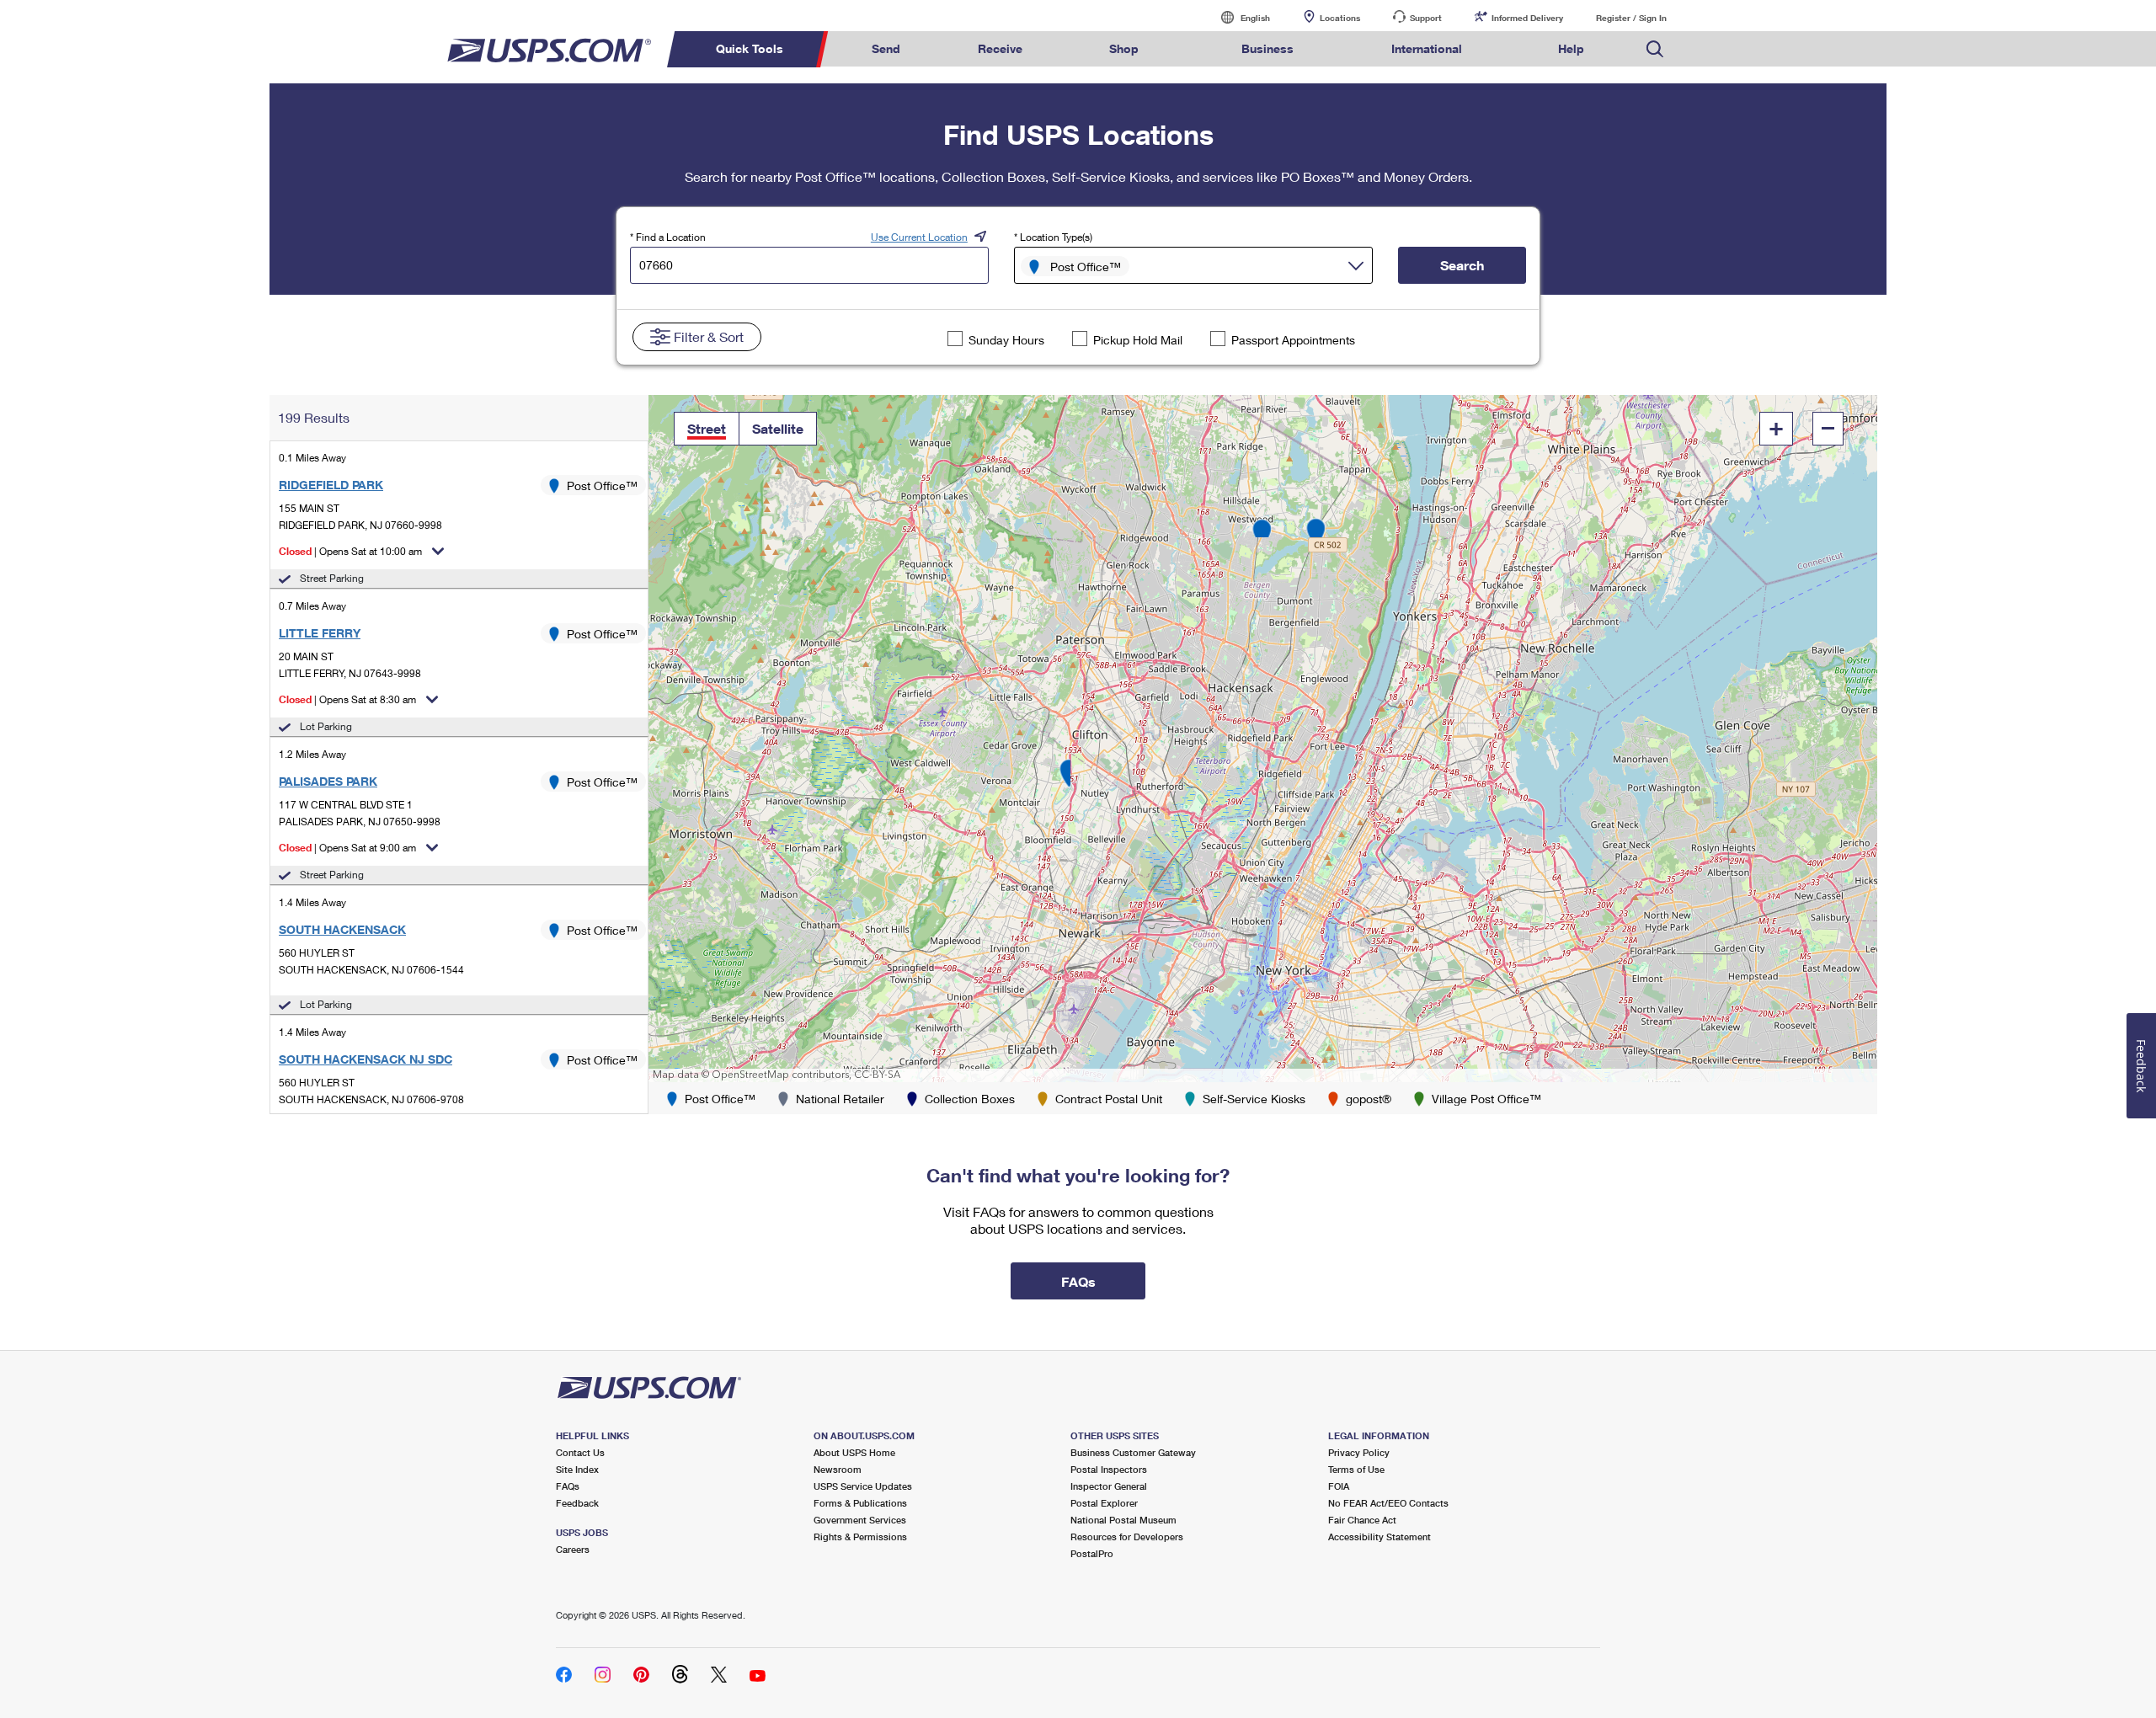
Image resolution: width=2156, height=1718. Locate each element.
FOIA (1339, 1486)
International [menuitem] (1427, 48)
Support (1426, 18)
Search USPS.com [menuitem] (1655, 49)
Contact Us (580, 1452)
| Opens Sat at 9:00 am (347, 848)
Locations (1340, 18)
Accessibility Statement (1380, 1537)
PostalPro (1092, 1553)
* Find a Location (668, 237)
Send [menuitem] (886, 48)
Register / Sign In (1631, 18)
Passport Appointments (1293, 340)
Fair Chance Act (1362, 1520)
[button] (707, 429)
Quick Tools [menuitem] (750, 48)
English (1238, 17)
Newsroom (838, 1469)
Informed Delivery (1527, 18)
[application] (1263, 739)
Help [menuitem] (1571, 48)
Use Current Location (919, 237)
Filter (709, 336)
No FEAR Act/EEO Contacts (1388, 1503)
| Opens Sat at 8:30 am (347, 699)
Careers (573, 1549)
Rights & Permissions (860, 1537)
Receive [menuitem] (1000, 48)
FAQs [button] (1078, 1281)
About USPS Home (854, 1452)
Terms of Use (1356, 1469)
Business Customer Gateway (1133, 1452)
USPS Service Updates (863, 1486)
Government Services (860, 1520)
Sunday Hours (1006, 340)
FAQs (568, 1486)
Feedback (577, 1503)
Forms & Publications (860, 1503)
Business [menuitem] (1267, 48)
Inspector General (1109, 1486)
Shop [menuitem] (1124, 48)
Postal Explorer (1104, 1503)
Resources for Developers (1127, 1537)
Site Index (577, 1469)
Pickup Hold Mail (1138, 340)
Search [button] (1462, 265)
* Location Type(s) (1053, 237)
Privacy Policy (1359, 1452)
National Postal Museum (1123, 1520)
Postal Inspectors (1109, 1469)
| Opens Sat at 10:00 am (350, 551)
